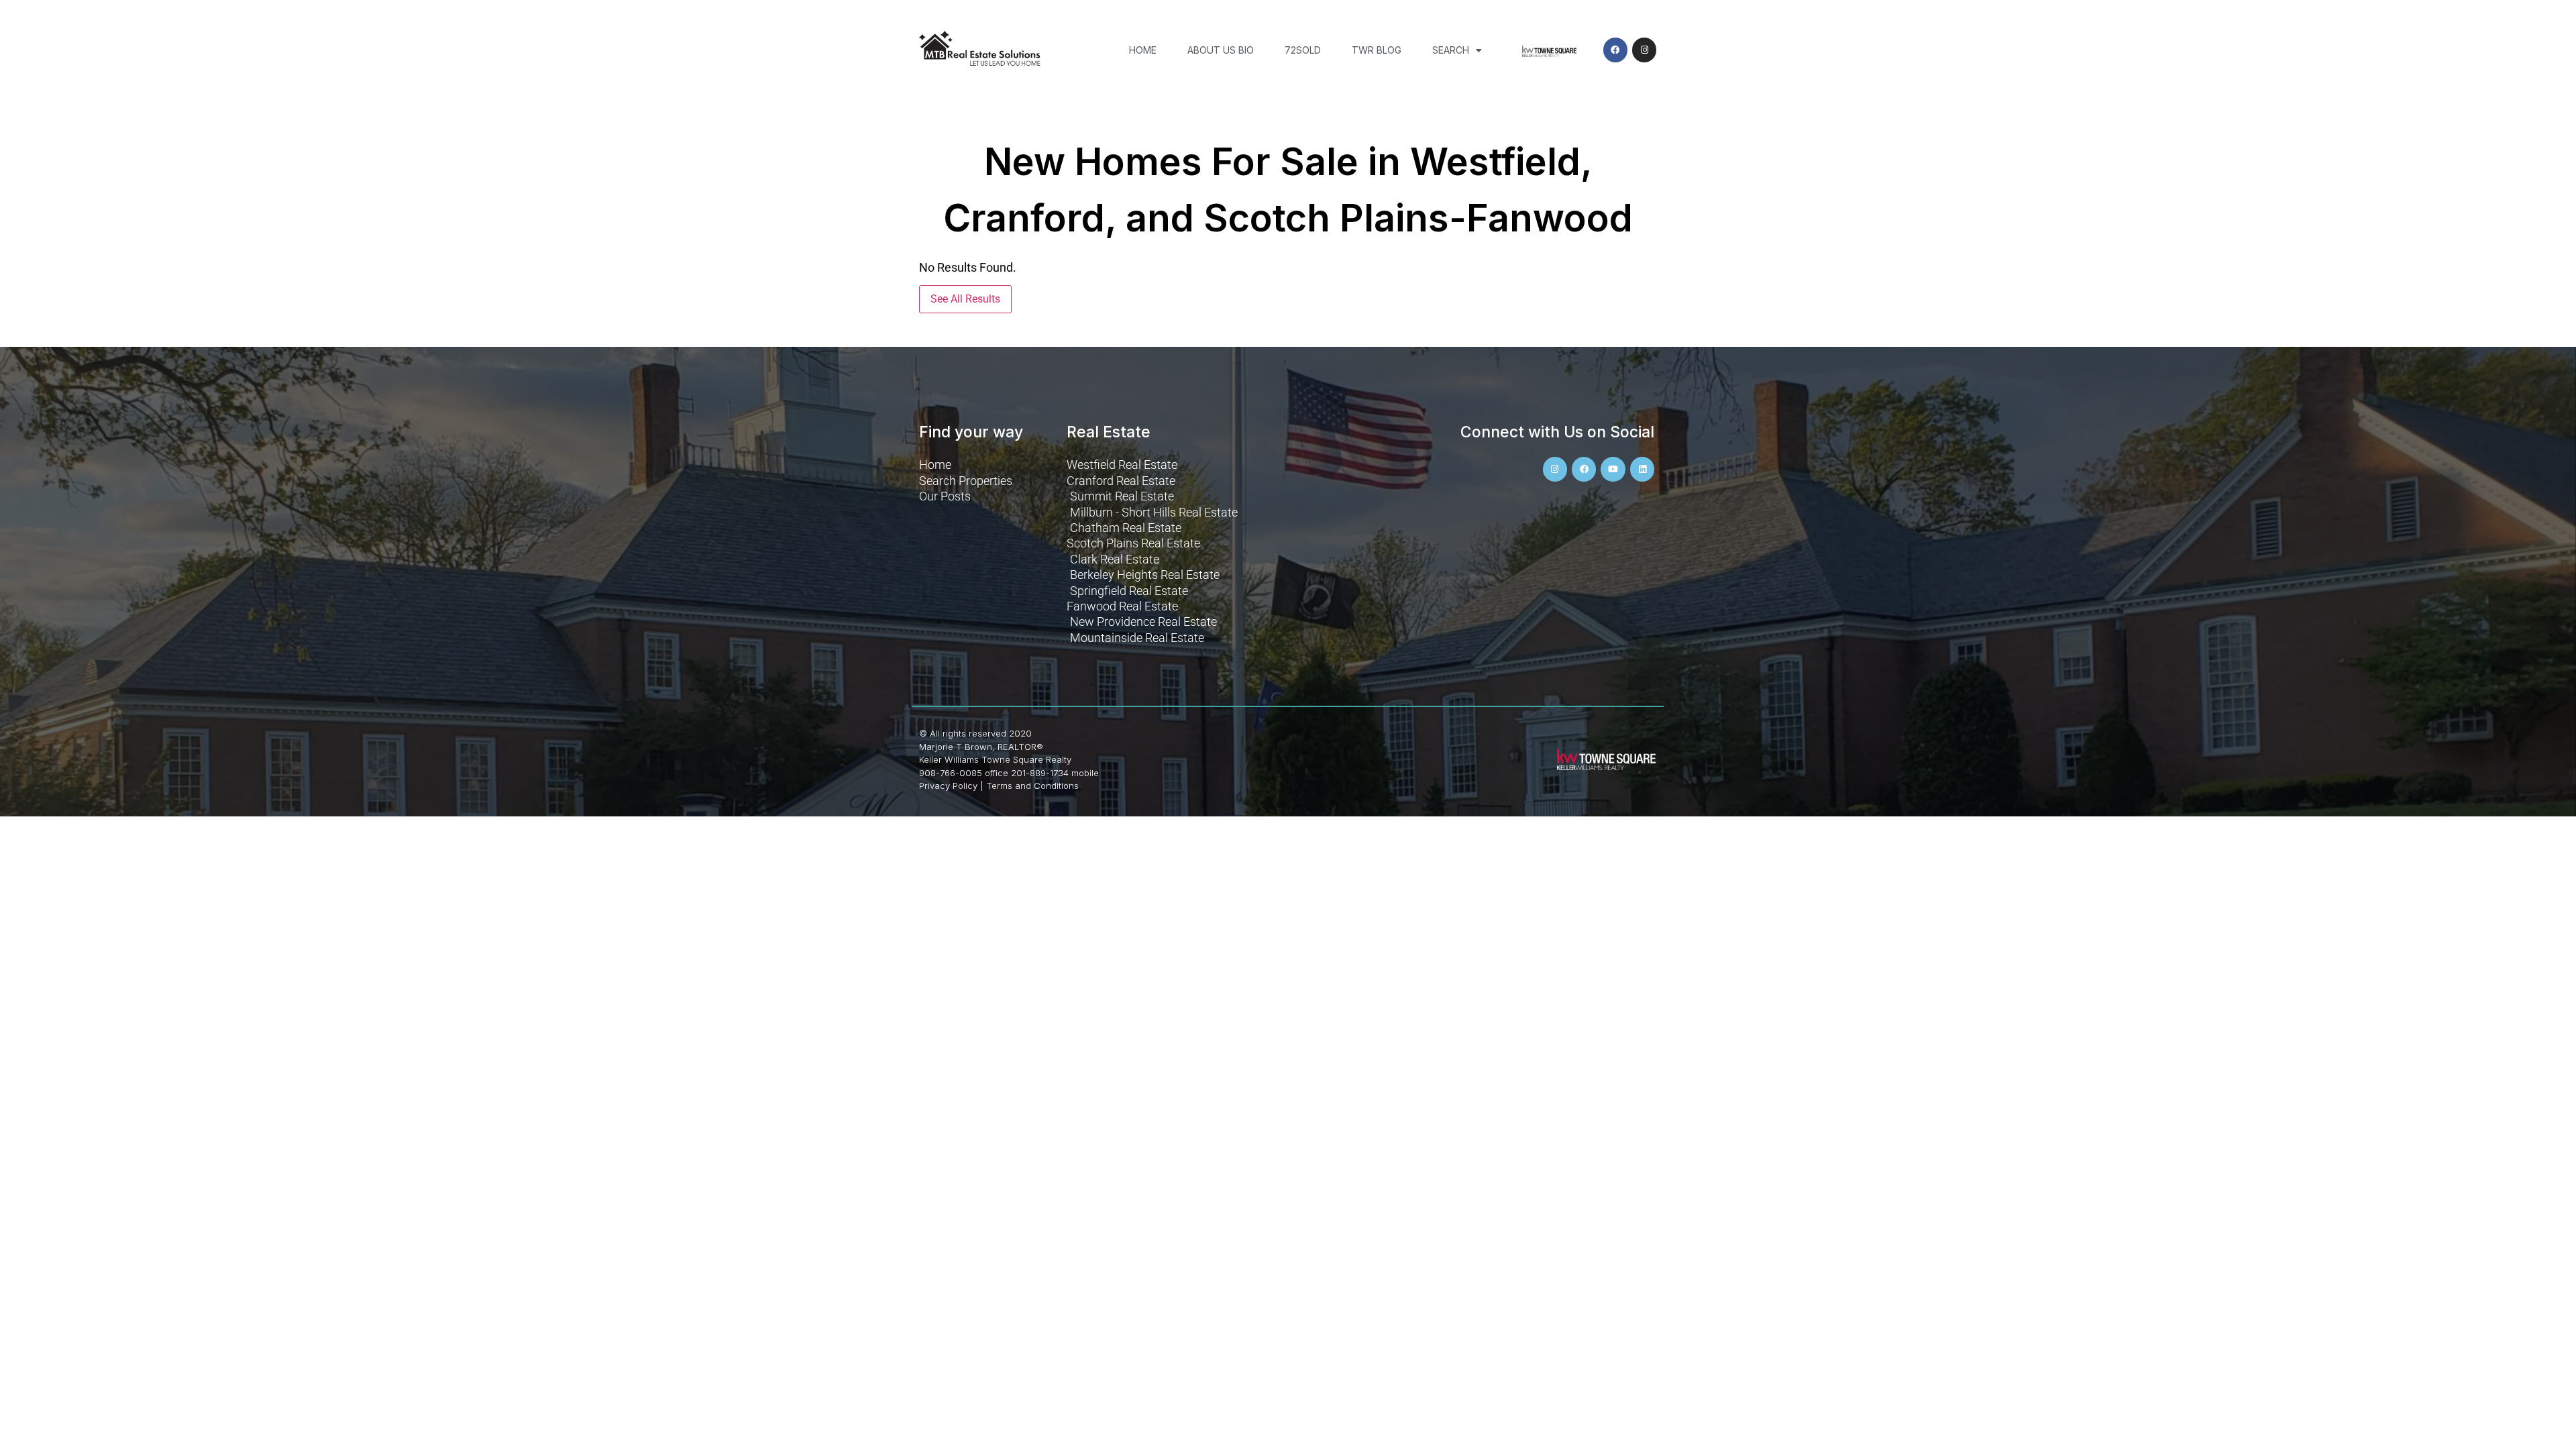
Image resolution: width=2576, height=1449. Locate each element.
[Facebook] (1615, 50)
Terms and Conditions (1032, 786)
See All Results (965, 299)
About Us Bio (1221, 50)
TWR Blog (1377, 50)
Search (1451, 50)
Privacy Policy (948, 786)
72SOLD (1303, 50)
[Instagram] (1644, 50)
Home (1143, 50)
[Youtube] (1613, 469)
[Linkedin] (1642, 469)
